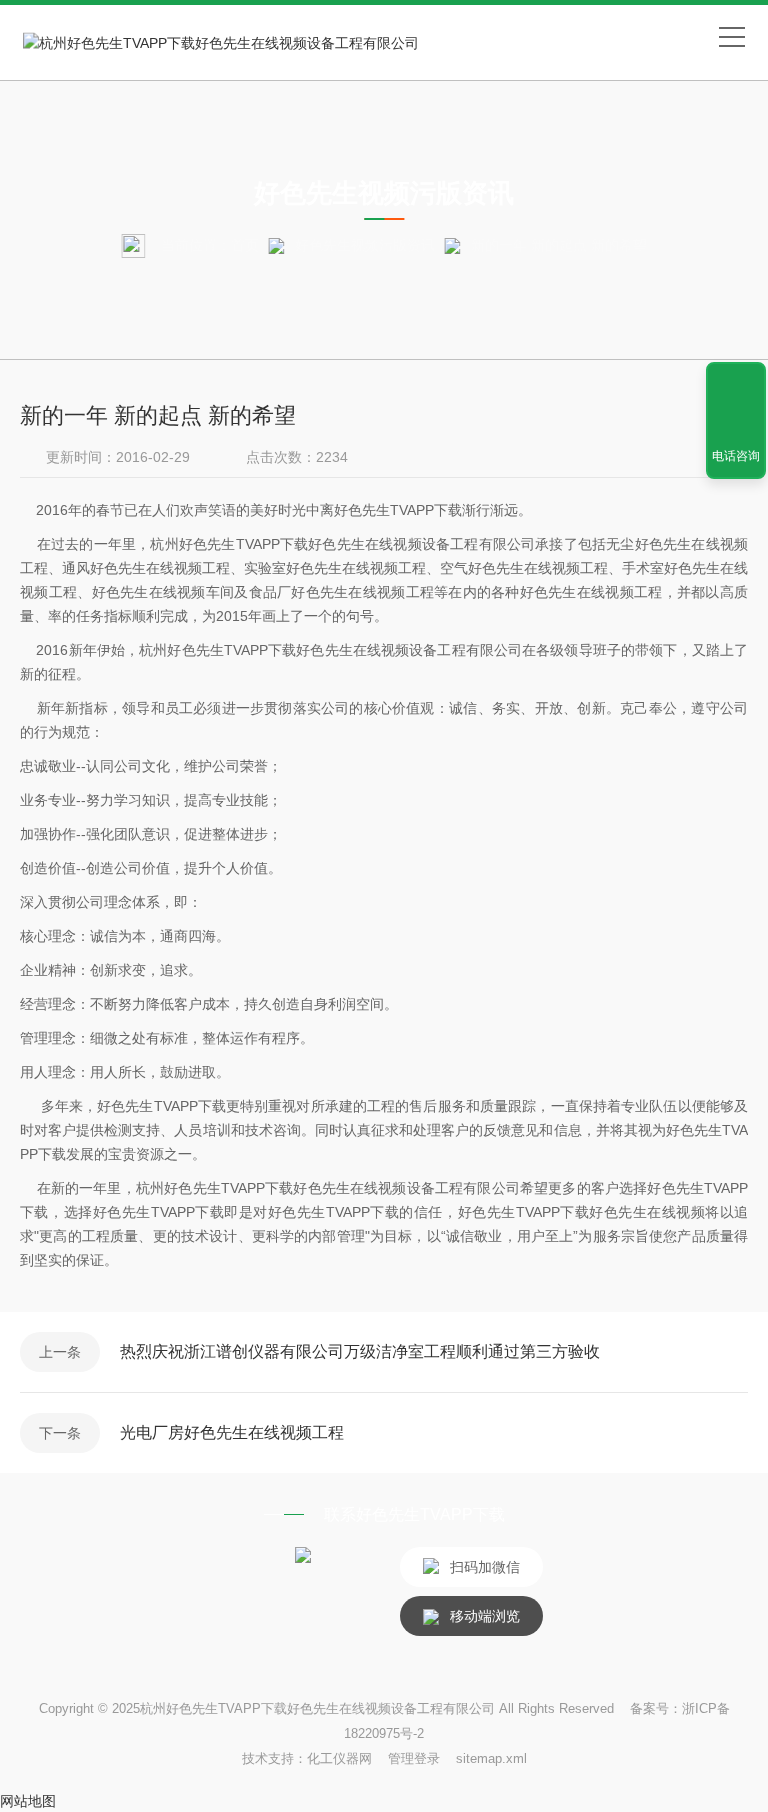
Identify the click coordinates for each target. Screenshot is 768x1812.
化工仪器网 (339, 1758)
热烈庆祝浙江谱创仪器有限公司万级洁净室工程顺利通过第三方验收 (360, 1351)
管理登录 (414, 1758)
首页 (245, 245)
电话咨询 (736, 456)
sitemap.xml (491, 1758)
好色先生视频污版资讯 (365, 245)
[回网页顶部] (736, 384)
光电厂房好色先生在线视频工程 (232, 1432)
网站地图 (28, 1801)
